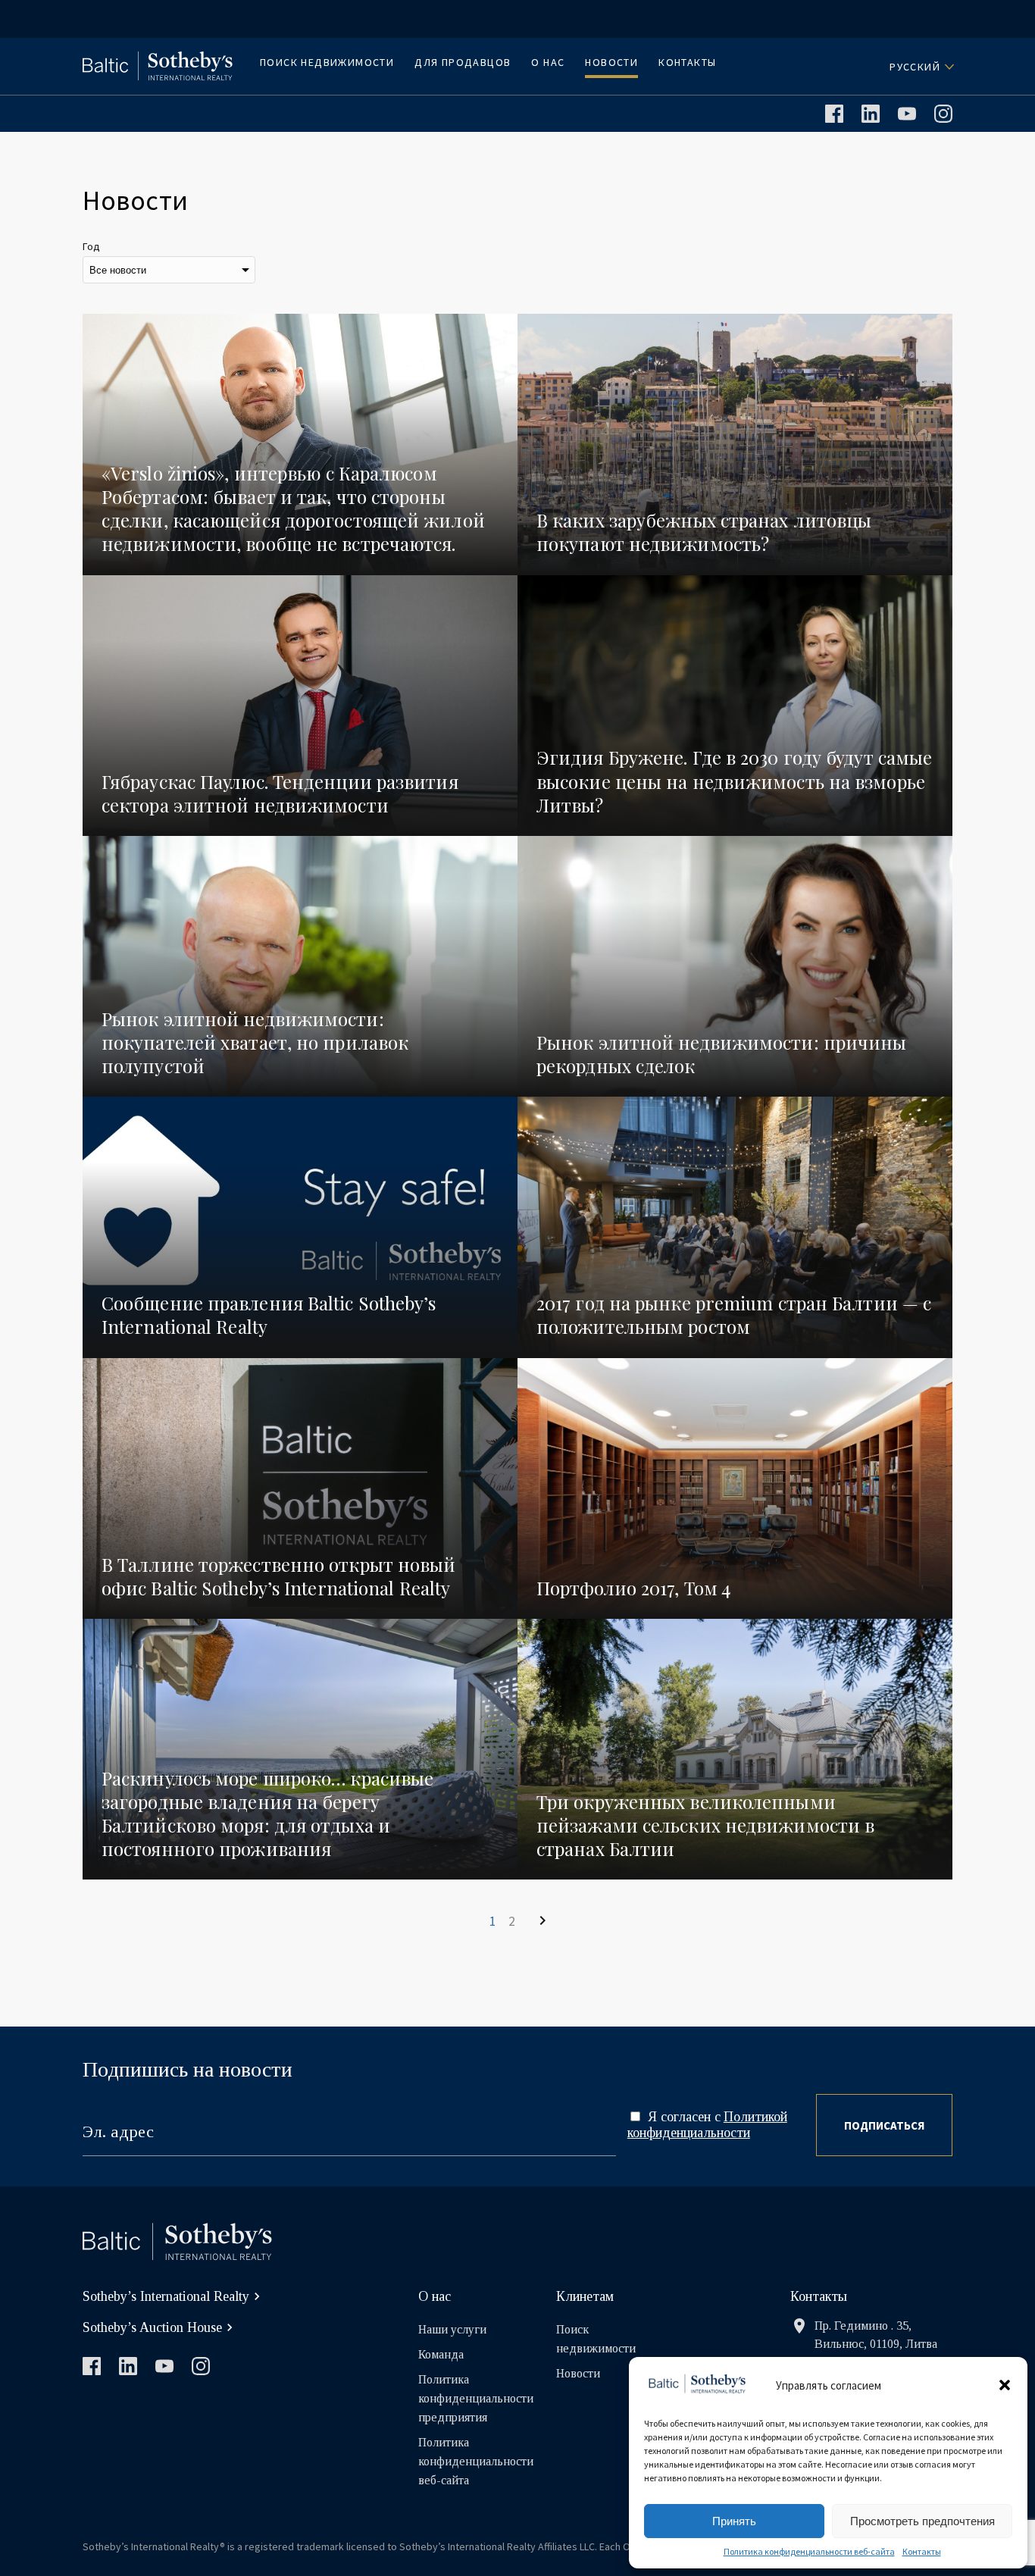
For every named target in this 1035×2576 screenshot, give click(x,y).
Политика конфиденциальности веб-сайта (809, 2551)
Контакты (922, 2551)
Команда (441, 2354)
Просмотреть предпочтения (922, 2521)
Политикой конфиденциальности (707, 2125)
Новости (611, 62)
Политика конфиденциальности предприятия (476, 2398)
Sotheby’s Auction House (152, 2327)
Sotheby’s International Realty (166, 2296)
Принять (734, 2521)
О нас (548, 62)
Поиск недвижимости (327, 62)
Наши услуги (452, 2329)
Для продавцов (463, 62)
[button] (1005, 2385)
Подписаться (884, 2125)
